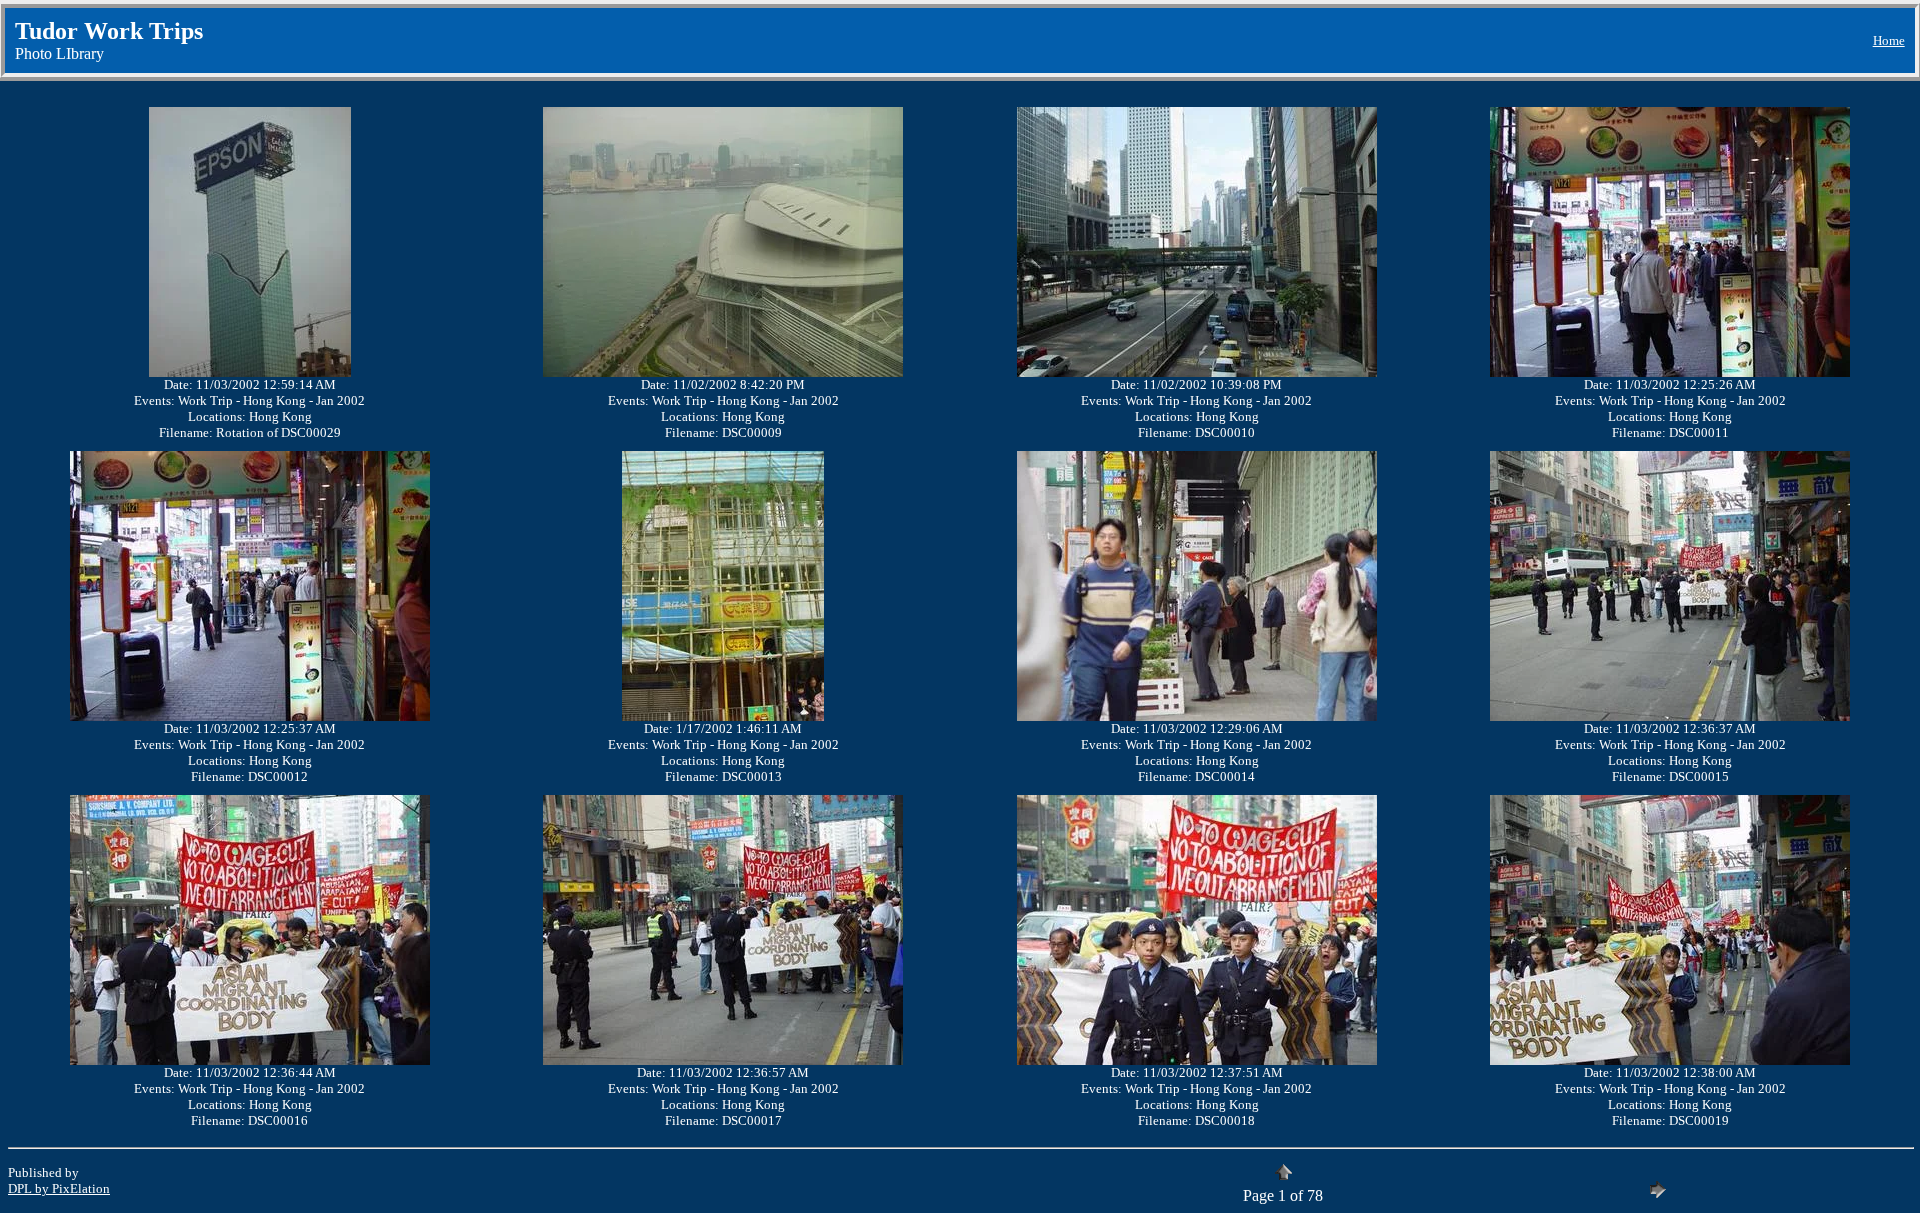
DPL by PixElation (59, 1188)
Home (1889, 40)
